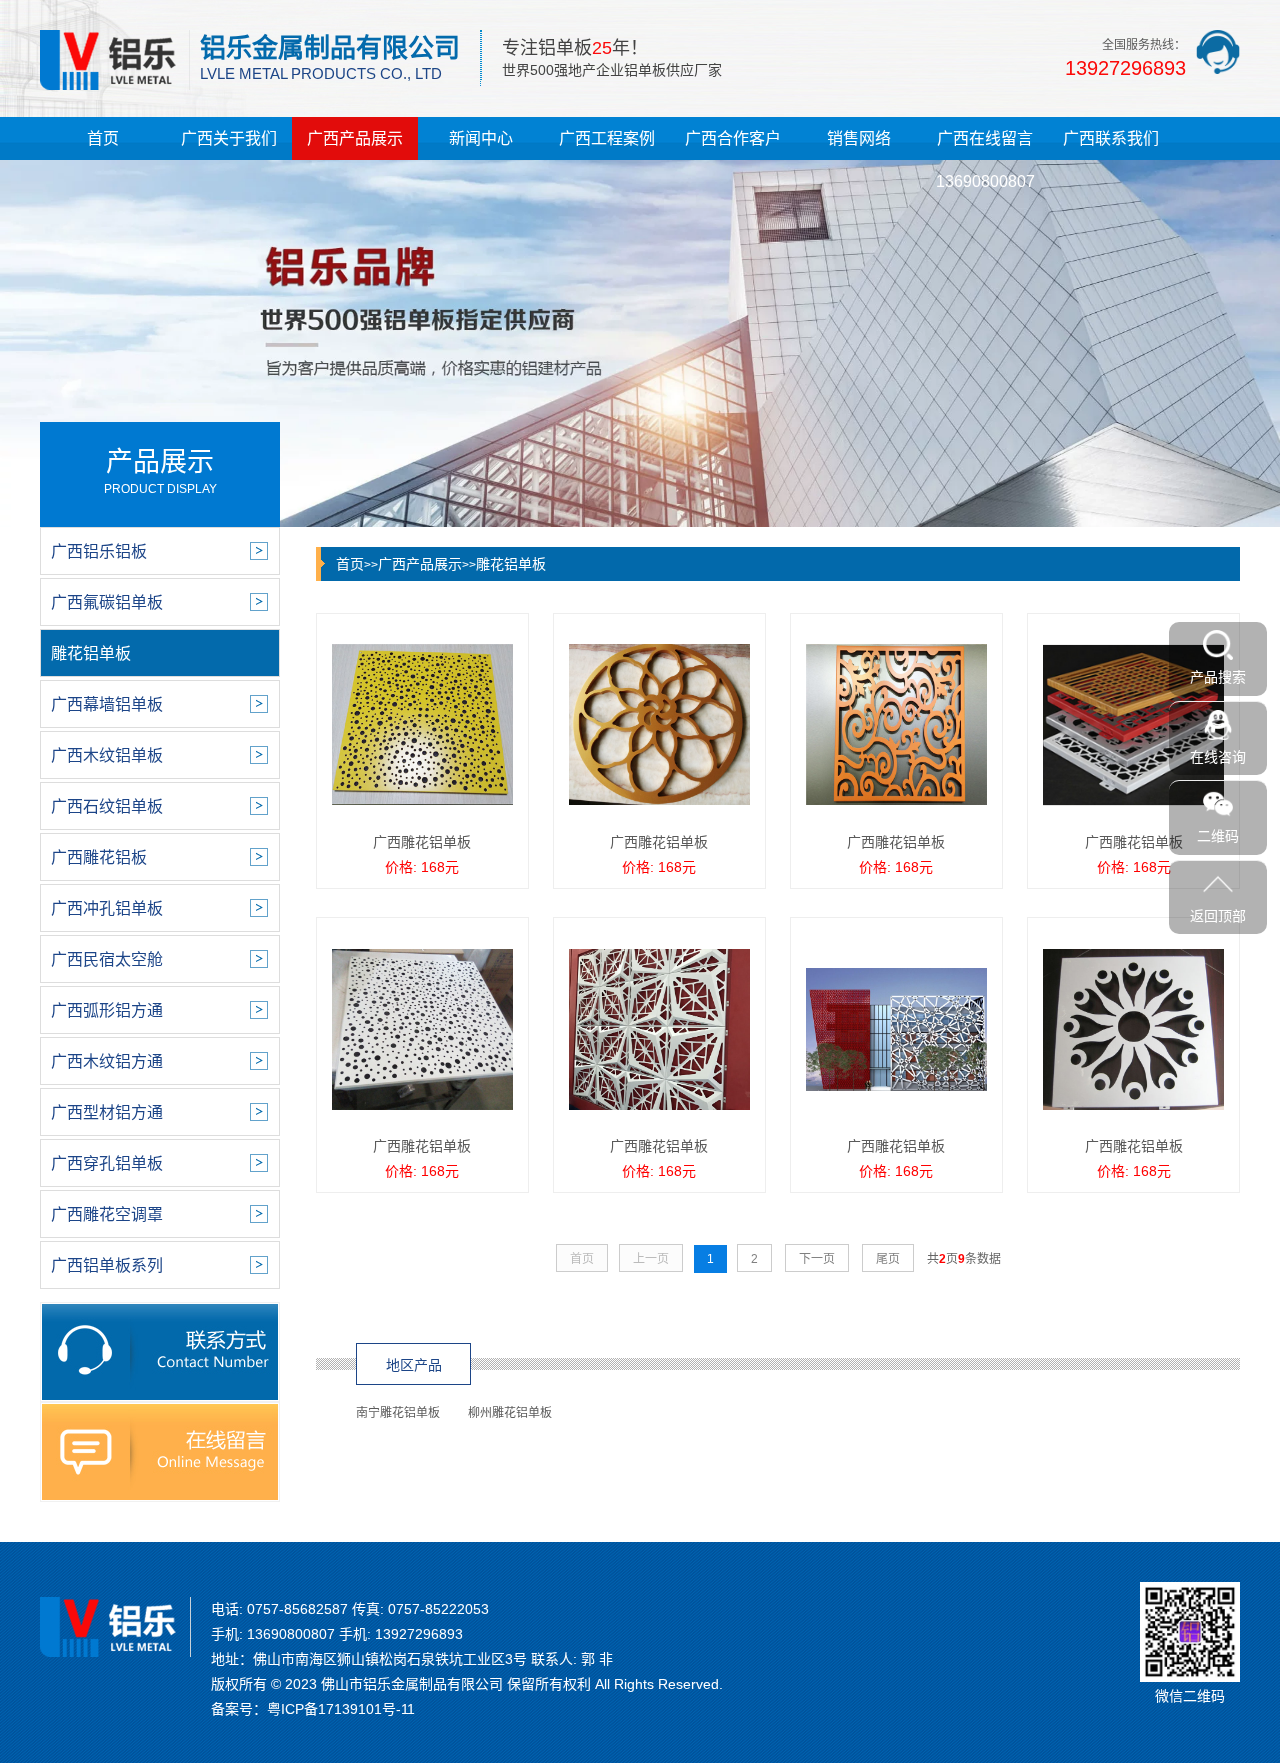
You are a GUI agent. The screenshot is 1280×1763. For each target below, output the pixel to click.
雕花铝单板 (511, 564)
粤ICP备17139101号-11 (341, 1709)
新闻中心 (481, 138)
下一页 (817, 1259)
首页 (103, 138)
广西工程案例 (607, 138)
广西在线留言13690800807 (985, 160)
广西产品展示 (355, 138)
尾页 (888, 1259)
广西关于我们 (229, 138)
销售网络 (859, 138)
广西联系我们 (1111, 138)
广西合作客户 (733, 138)
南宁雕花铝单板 (398, 1413)
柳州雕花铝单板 (510, 1413)
